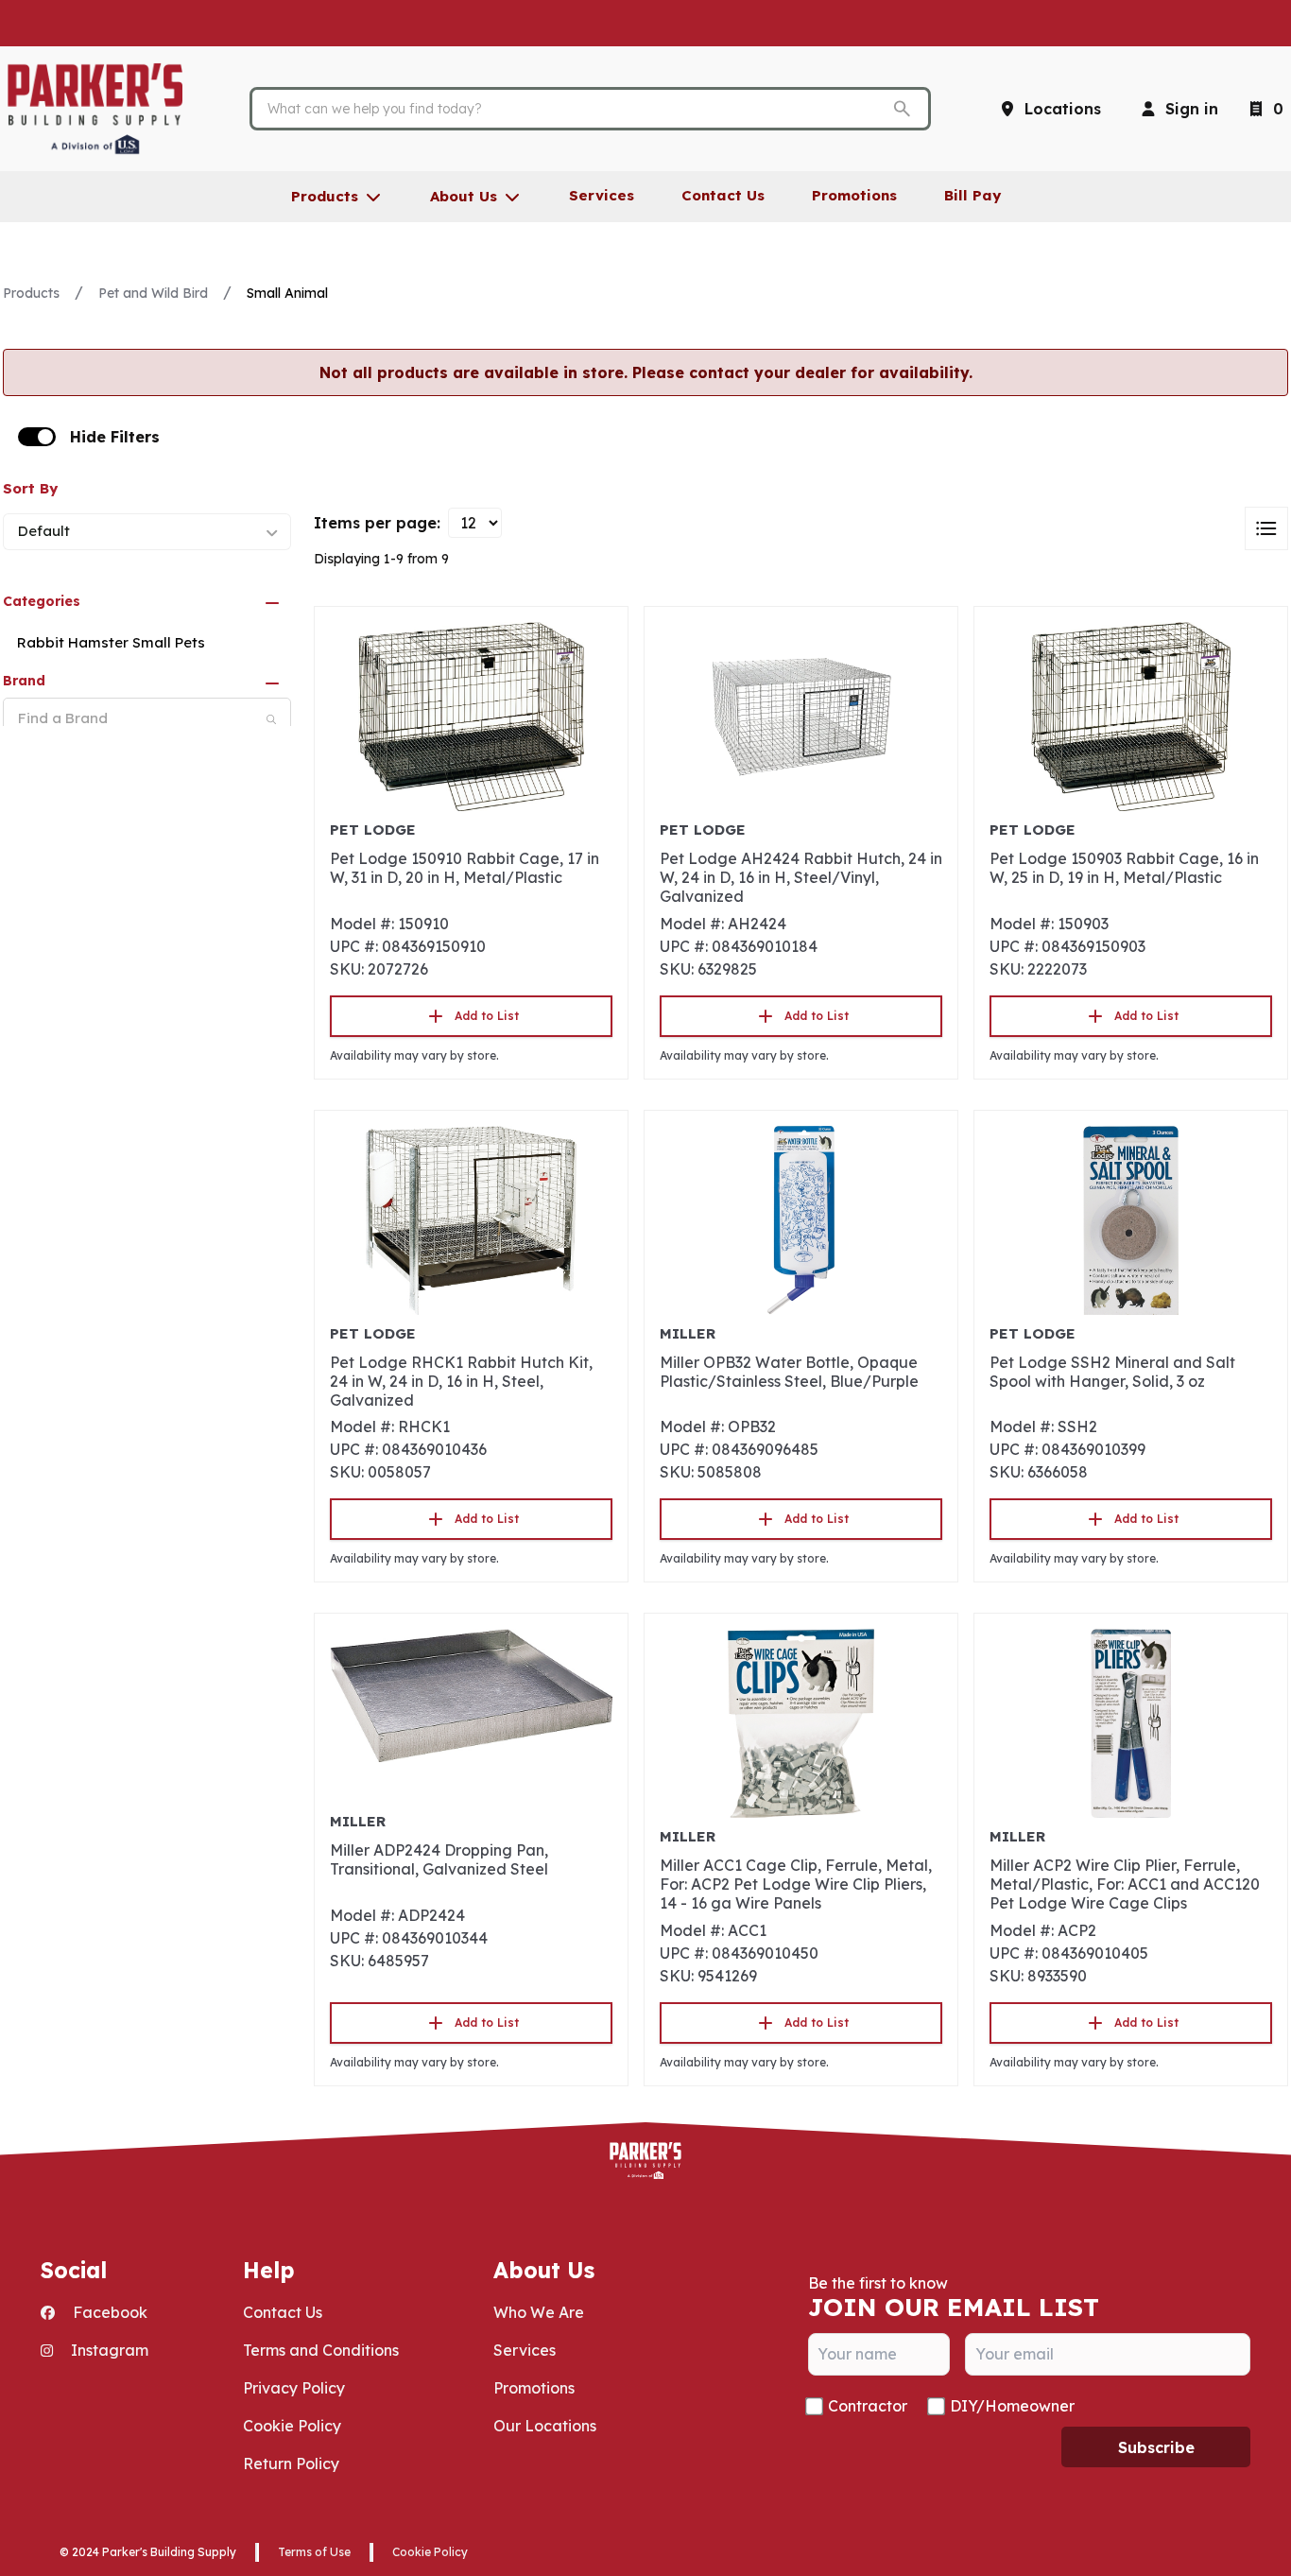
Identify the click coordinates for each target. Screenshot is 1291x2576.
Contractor (868, 2406)
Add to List (487, 1016)
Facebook (108, 2312)
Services (525, 2350)
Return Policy (291, 2464)
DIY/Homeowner (1012, 2406)
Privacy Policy (294, 2388)
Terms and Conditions (321, 2350)
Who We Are (539, 2312)
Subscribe (1156, 2447)
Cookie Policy (292, 2426)
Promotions (534, 2388)
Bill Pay (973, 195)
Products (31, 293)
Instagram (108, 2350)
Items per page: (377, 523)
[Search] (271, 719)
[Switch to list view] (1266, 528)
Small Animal (287, 293)
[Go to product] (471, 717)
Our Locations (545, 2426)
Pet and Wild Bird (153, 293)
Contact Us (283, 2312)
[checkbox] (37, 437)
